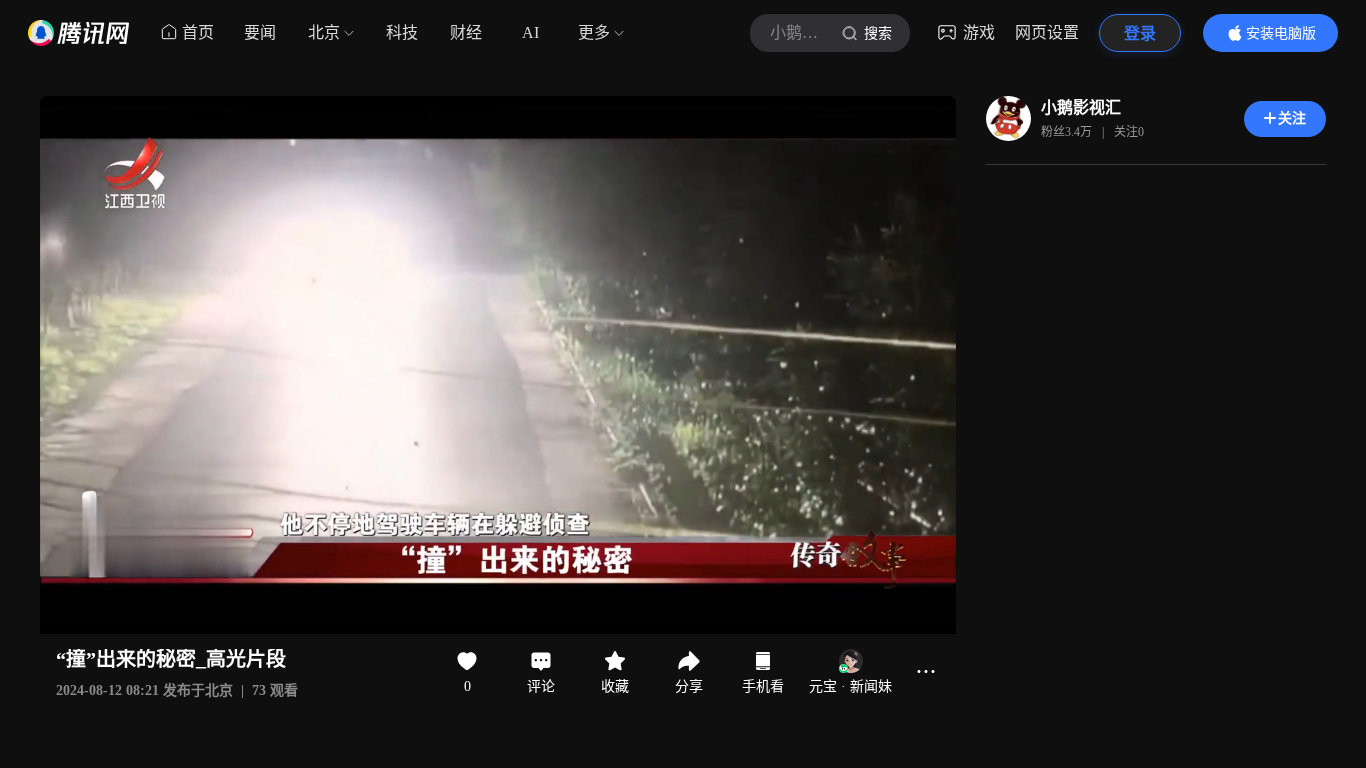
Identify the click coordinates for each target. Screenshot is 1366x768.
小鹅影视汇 (1081, 107)
